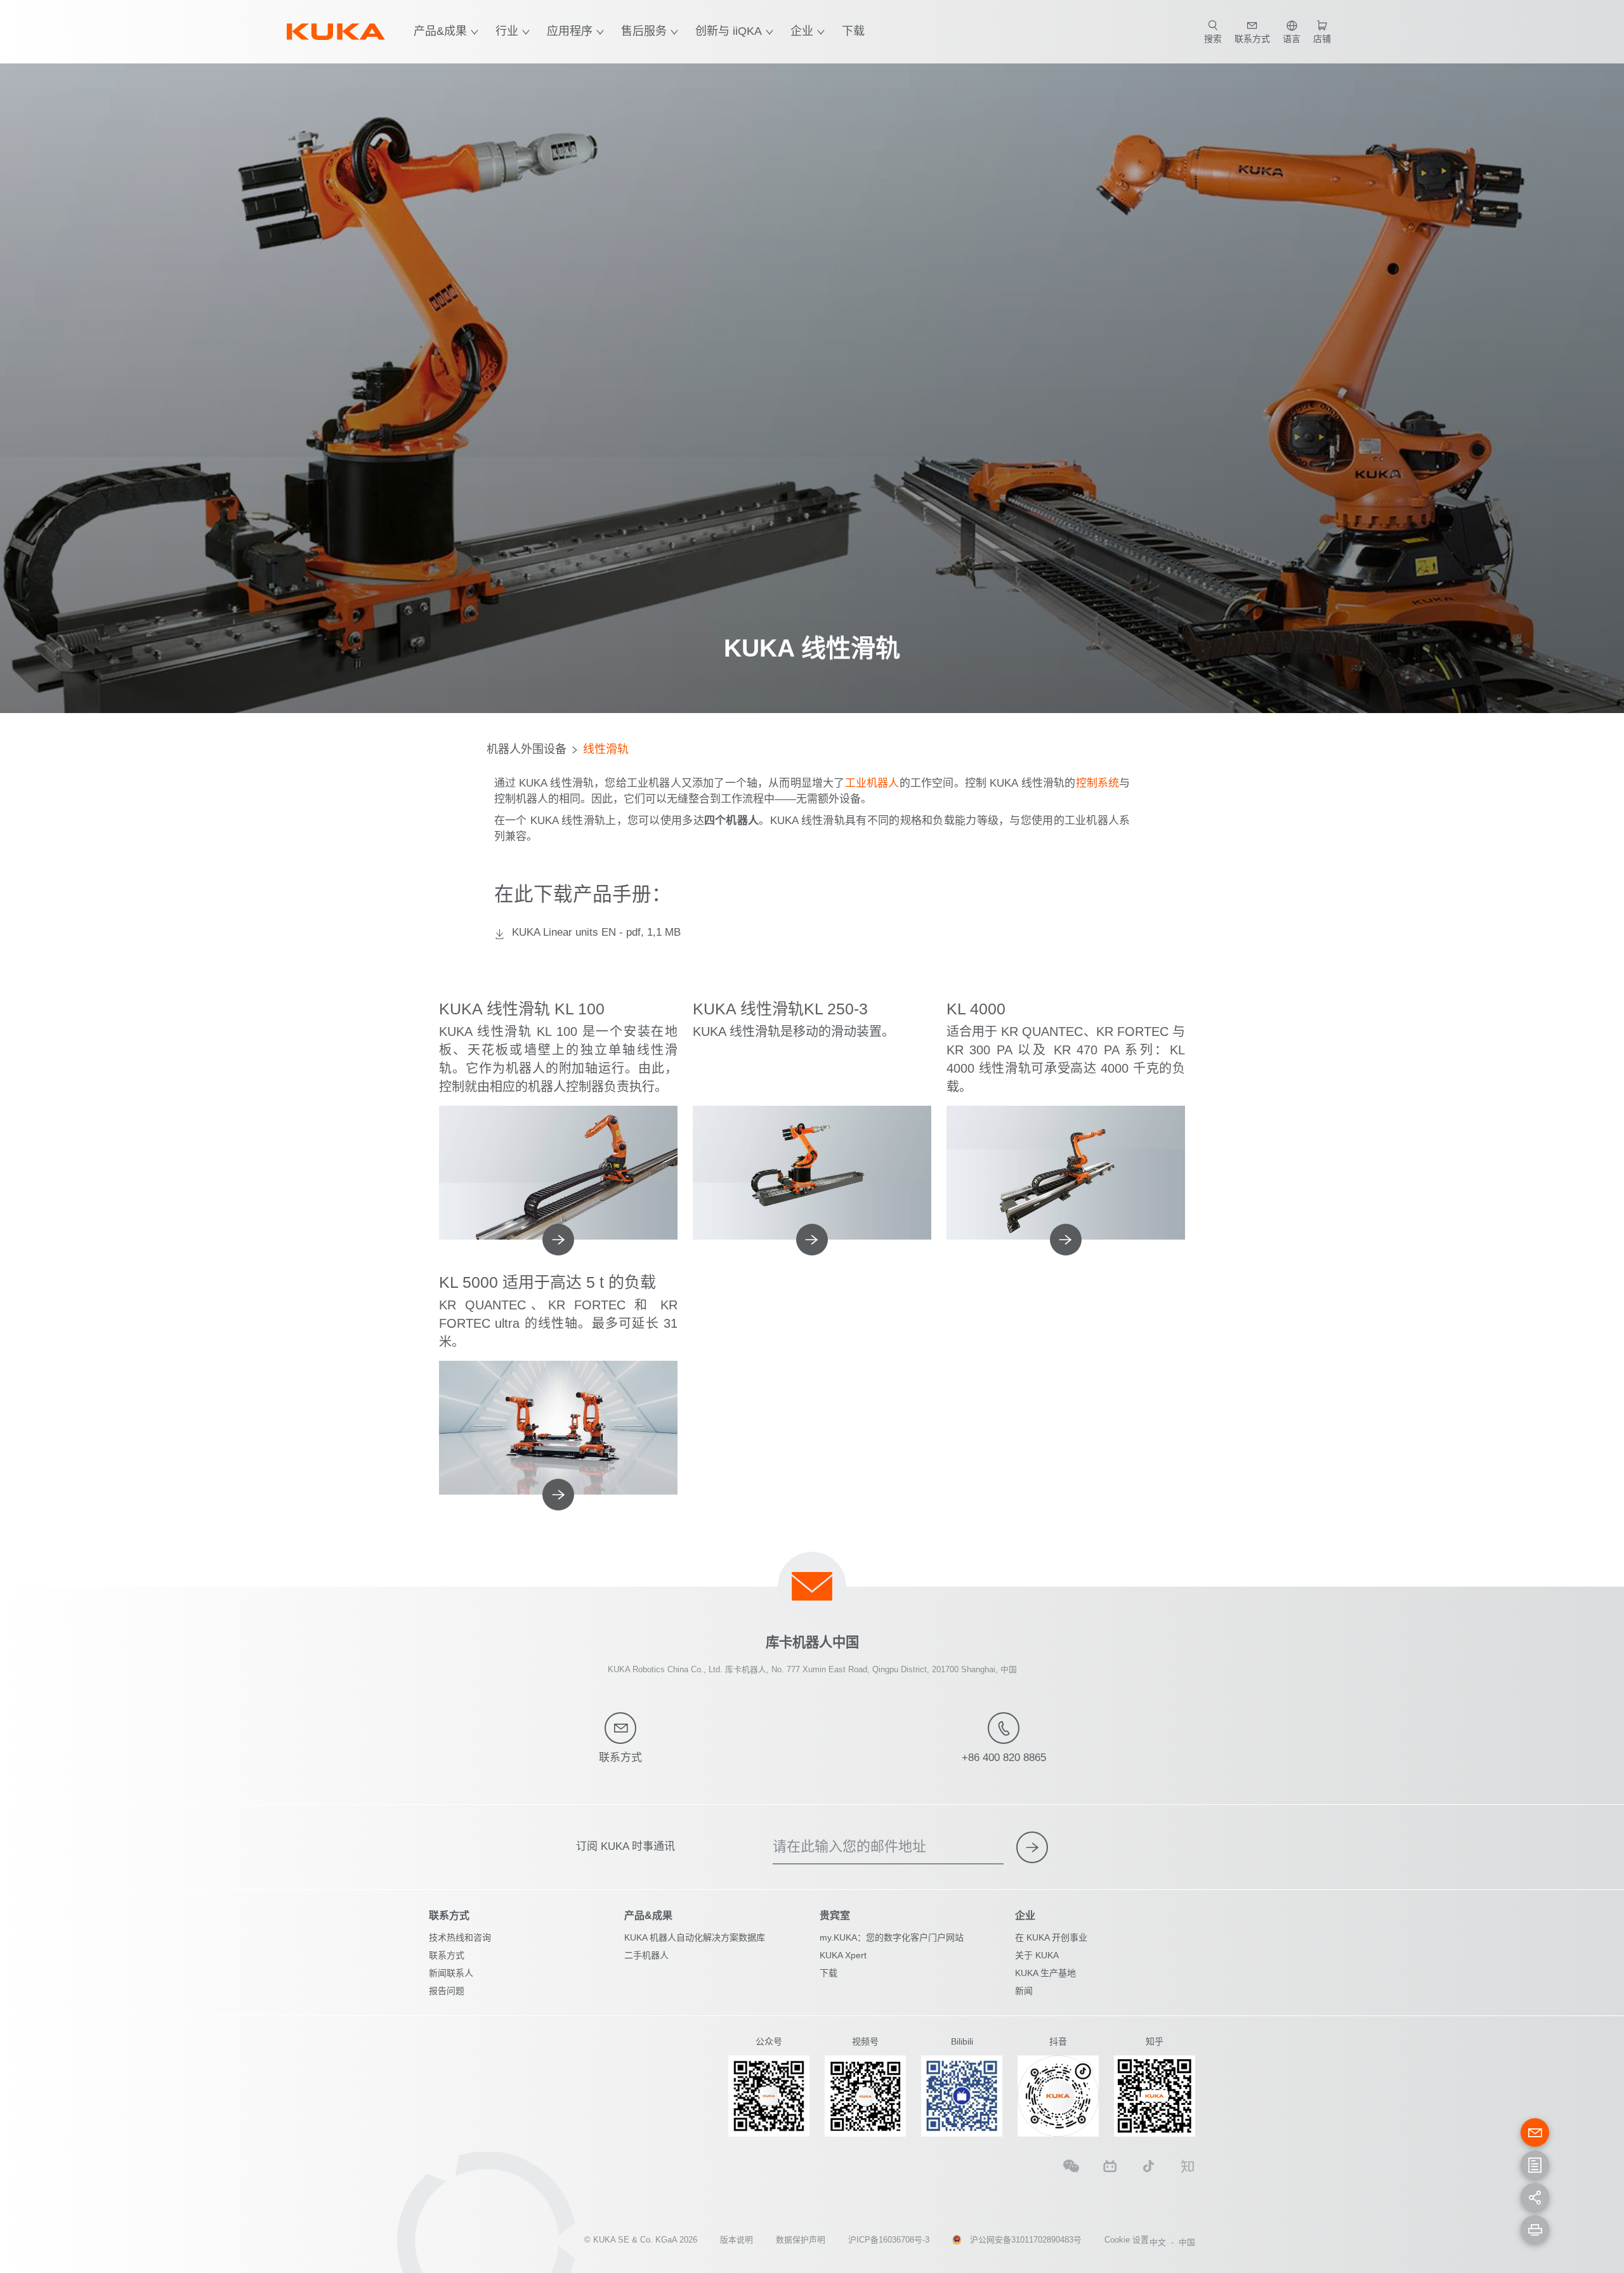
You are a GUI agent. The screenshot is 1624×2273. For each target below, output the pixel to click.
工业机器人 (872, 783)
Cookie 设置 (1127, 2240)
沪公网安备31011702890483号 (1026, 2240)
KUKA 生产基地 (1045, 1973)
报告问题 (447, 1991)
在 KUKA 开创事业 (1051, 1937)
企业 (802, 31)
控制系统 (1098, 783)
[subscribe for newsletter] (1032, 1847)
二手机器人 (646, 1955)
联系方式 (447, 1955)
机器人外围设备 (527, 749)
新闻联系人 (451, 1973)
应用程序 (570, 31)
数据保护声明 (801, 2240)
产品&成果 (440, 31)
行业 (507, 31)
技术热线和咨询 (460, 1937)
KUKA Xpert (843, 1955)
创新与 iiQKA (729, 31)
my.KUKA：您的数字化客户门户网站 (892, 1937)
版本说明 (737, 2240)
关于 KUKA (1037, 1955)
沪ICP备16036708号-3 (889, 2240)
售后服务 (644, 31)
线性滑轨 (606, 749)
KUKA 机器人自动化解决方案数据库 (695, 1937)
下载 (853, 31)
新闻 (1024, 1991)
